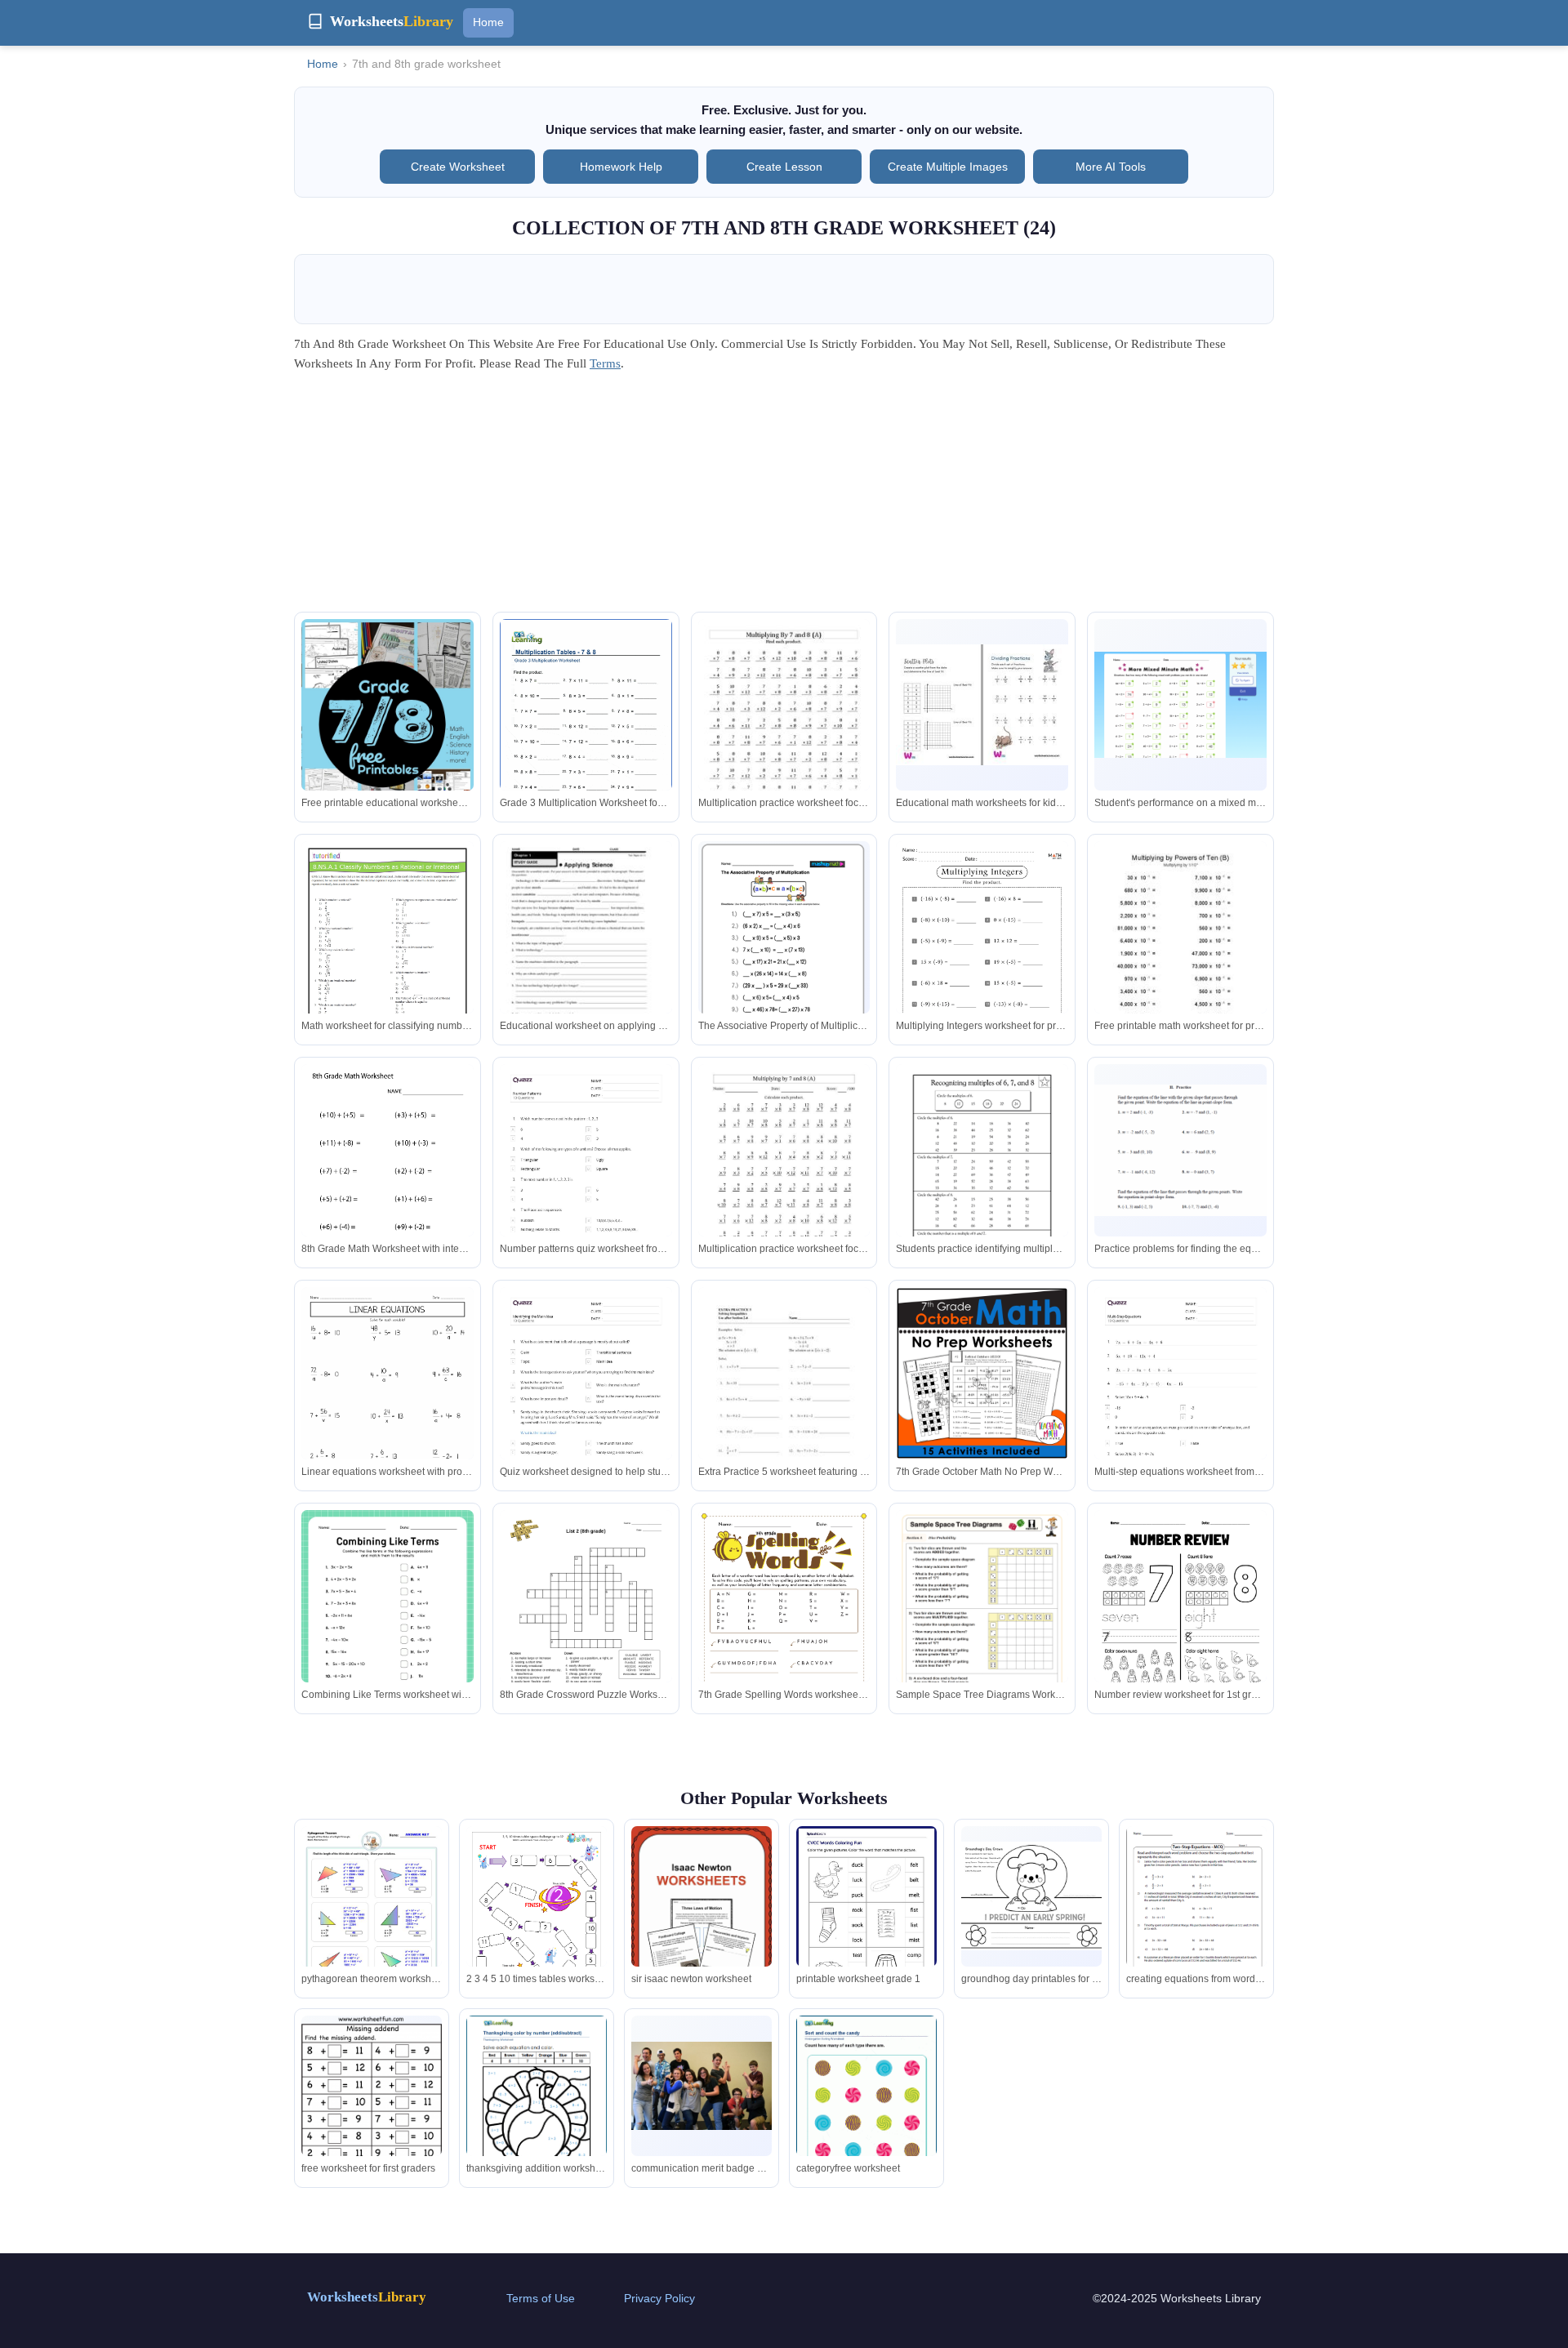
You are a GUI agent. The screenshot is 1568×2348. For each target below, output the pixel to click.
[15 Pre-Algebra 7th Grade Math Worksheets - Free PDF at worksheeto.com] (388, 1409)
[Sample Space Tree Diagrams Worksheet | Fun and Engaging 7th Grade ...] (982, 1632)
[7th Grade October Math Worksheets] (982, 1373)
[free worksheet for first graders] (372, 2119)
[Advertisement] (784, 497)
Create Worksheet (458, 167)
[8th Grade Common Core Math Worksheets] (388, 963)
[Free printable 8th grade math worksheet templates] (388, 1632)
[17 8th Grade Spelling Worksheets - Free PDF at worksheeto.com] (784, 1632)
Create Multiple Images (948, 167)
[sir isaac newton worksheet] (702, 1920)
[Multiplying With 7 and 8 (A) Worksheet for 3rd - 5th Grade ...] (784, 731)
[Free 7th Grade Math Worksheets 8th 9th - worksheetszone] (982, 705)
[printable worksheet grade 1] (866, 1916)
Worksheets (367, 2297)
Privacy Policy (659, 2298)
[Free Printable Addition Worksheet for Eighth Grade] (388, 1176)
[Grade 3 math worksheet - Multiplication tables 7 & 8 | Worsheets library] (586, 730)
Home (488, 22)
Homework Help (621, 167)
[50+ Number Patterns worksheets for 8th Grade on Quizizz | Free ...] (586, 1186)
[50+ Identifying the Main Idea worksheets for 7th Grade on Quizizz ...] (586, 1409)
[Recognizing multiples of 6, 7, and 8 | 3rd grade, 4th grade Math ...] (982, 1176)
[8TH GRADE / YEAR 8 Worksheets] (586, 1632)
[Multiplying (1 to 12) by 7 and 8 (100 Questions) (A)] (784, 1176)
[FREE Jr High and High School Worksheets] (388, 721)
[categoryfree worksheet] (866, 2106)
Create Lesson (784, 167)
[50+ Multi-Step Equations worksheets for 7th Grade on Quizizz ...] (1180, 1409)
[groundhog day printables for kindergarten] (1031, 1896)
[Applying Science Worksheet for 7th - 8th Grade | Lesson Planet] (586, 953)
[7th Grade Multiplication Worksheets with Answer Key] (982, 963)
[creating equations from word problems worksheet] (1196, 1926)
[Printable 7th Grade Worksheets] (1180, 704)
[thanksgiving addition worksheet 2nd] (537, 2106)
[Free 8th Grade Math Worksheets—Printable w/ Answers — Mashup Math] (784, 946)
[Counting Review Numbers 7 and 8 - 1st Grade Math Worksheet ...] (1180, 1622)
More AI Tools (1111, 167)
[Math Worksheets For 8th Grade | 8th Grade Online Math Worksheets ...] (1180, 1150)
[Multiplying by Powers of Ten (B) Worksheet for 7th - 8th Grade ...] (1180, 953)
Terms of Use (541, 2298)
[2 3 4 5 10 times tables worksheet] (537, 1925)
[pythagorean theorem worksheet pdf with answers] (372, 1914)
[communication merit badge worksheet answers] (702, 2086)
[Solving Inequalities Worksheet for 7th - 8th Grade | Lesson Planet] (784, 1399)
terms (605, 363)
